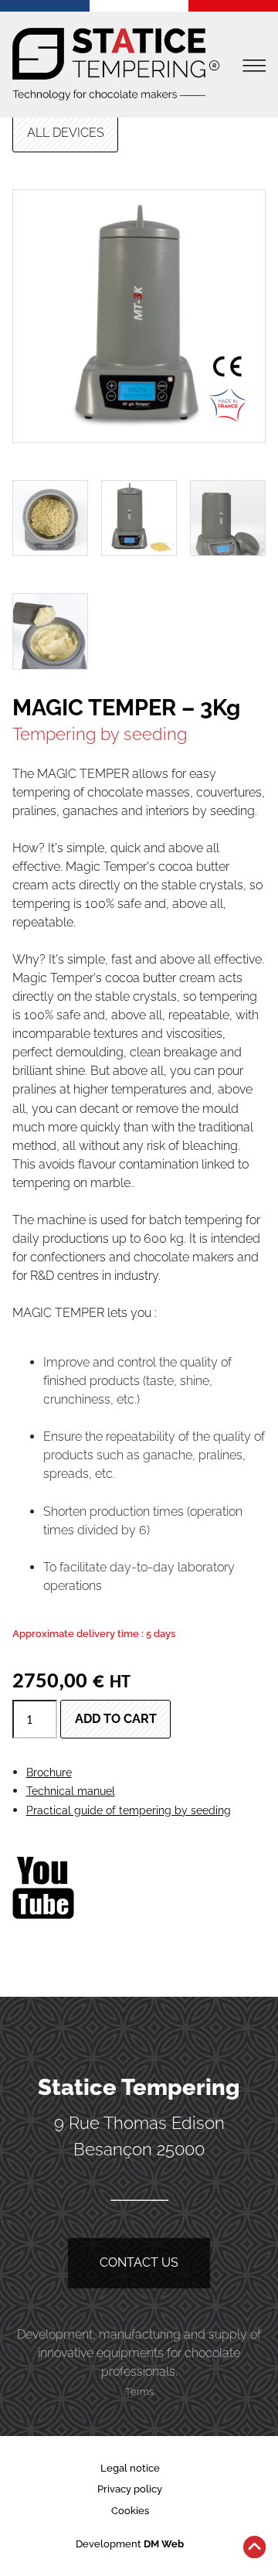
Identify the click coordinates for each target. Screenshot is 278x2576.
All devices (66, 133)
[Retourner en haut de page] (254, 2550)
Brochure (49, 1772)
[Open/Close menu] (254, 65)
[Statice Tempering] (116, 65)
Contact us (139, 2262)
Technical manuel (71, 1791)
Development (130, 2544)
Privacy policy (130, 2489)
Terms (139, 2392)
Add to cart (116, 1719)
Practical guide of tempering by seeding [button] (129, 1810)
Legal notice (130, 2468)
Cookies (130, 2511)
